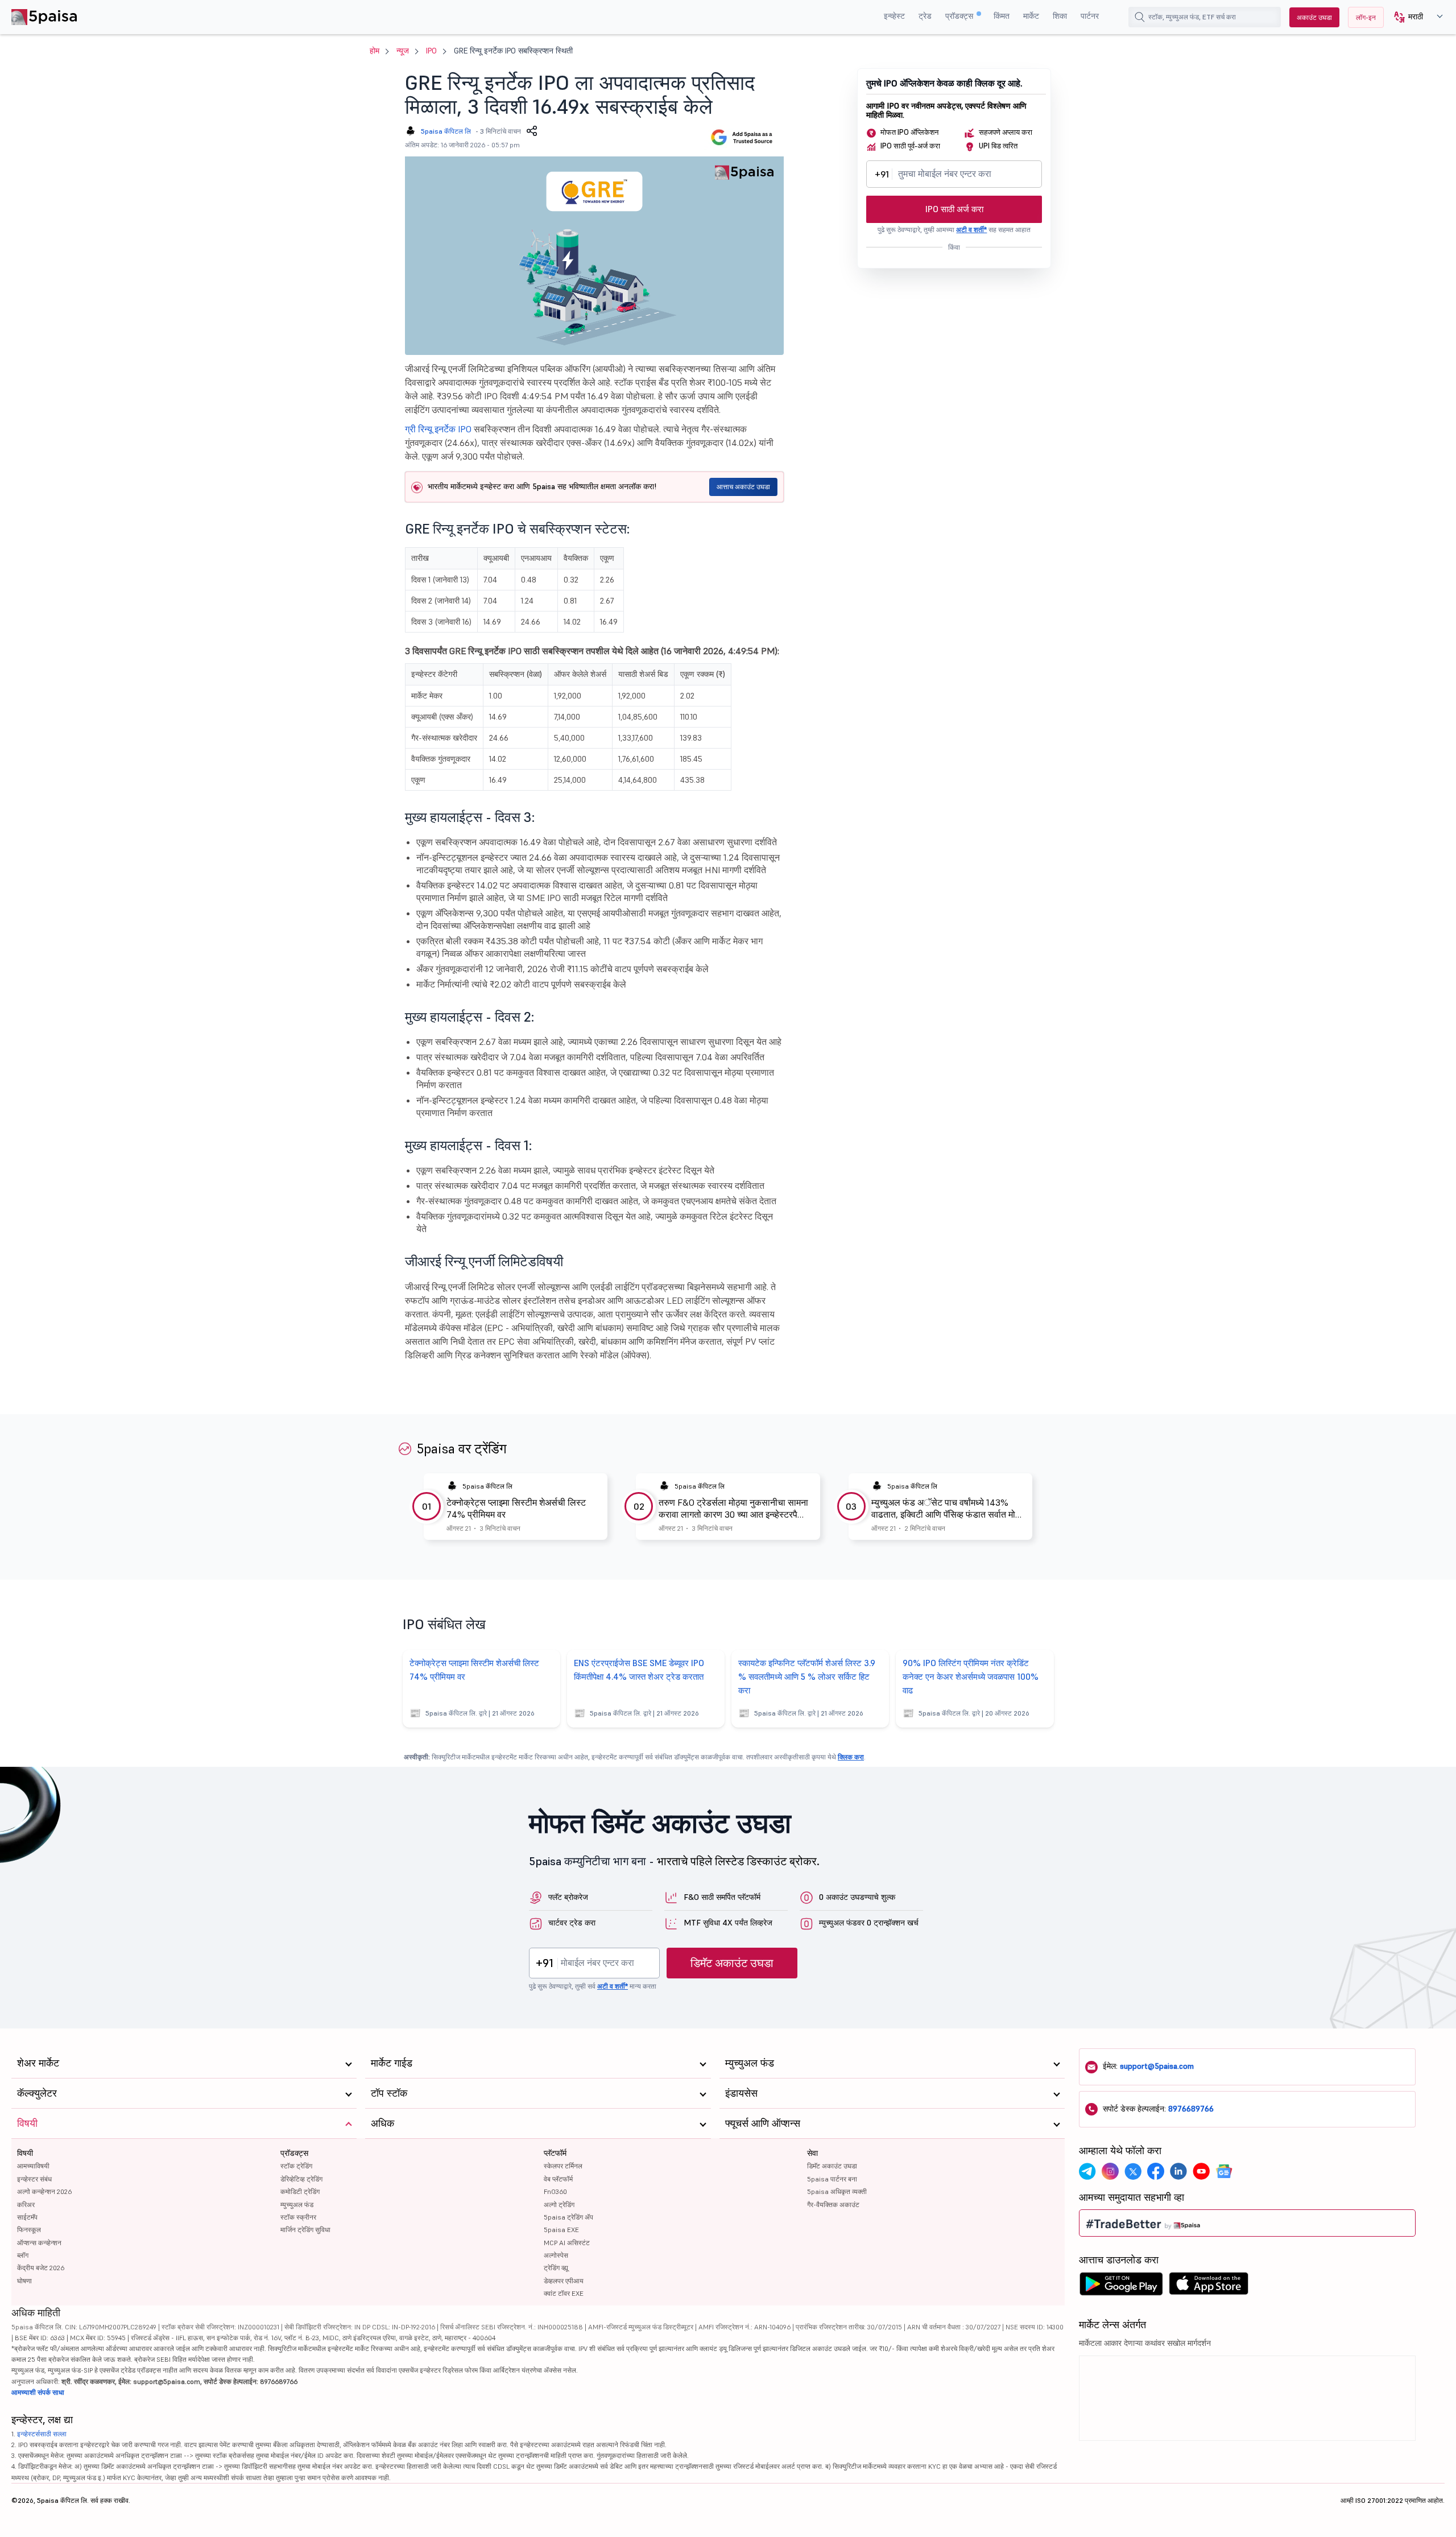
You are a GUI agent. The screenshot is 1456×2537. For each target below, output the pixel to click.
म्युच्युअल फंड (297, 2205)
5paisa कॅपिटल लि (446, 131)
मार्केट (1031, 16)
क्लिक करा (851, 1757)
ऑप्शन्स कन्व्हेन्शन (39, 2243)
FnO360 (555, 2191)
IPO (431, 51)
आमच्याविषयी (33, 2166)
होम (375, 51)
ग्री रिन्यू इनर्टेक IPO (438, 429)
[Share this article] (532, 131)
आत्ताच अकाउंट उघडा (743, 487)
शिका (1060, 16)
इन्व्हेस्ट (894, 16)
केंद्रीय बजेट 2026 (41, 2268)
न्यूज (403, 51)
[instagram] (1110, 2171)
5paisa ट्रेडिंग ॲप (568, 2217)
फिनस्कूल (29, 2230)
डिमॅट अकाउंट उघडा (732, 1963)
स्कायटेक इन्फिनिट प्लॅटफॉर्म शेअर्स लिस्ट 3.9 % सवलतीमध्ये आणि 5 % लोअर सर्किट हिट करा (807, 1677)
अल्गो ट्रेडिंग (559, 2205)
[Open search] (1140, 17)
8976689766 (1191, 2109)
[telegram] (1087, 2171)
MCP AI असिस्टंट (567, 2243)
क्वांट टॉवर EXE (564, 2293)
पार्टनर (1090, 16)
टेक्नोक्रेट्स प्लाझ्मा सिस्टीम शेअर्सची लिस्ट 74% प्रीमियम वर (516, 1508)
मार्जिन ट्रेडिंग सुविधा (305, 2230)
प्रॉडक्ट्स (960, 16)
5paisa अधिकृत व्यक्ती (837, 2191)
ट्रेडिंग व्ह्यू (556, 2268)
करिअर (26, 2205)
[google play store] (1121, 2287)
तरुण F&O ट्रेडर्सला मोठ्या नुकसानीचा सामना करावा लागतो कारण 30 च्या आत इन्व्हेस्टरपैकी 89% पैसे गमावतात (733, 1509)
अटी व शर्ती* (971, 230)
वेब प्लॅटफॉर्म (558, 2179)
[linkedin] (1178, 2171)
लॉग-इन (1366, 17)
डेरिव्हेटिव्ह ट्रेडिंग (301, 2179)
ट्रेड (925, 16)
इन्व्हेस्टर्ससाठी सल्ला (42, 2434)
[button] (1414, 17)
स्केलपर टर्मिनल (563, 2166)
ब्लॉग (23, 2255)
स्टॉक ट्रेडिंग (296, 2166)
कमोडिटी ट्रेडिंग (300, 2191)
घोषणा (24, 2281)
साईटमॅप (27, 2217)
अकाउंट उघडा (1314, 17)
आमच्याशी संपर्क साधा (38, 2392)
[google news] (1224, 2171)
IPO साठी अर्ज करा (954, 209)
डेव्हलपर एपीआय (564, 2281)
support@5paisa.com (1157, 2066)
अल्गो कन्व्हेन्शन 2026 (44, 2191)
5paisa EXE (561, 2230)
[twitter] (1133, 2171)
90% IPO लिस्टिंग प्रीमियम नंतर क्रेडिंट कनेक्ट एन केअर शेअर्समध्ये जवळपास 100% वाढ (971, 1677)
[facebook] (1156, 2171)
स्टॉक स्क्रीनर (298, 2217)
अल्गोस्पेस (556, 2255)
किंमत (1002, 16)
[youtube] (1201, 2171)
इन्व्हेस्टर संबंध (34, 2179)
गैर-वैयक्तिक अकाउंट (833, 2205)
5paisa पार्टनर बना (832, 2179)
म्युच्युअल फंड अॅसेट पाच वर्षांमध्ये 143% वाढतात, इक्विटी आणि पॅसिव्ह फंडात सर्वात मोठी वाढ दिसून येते (947, 1509)
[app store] (1209, 2287)
